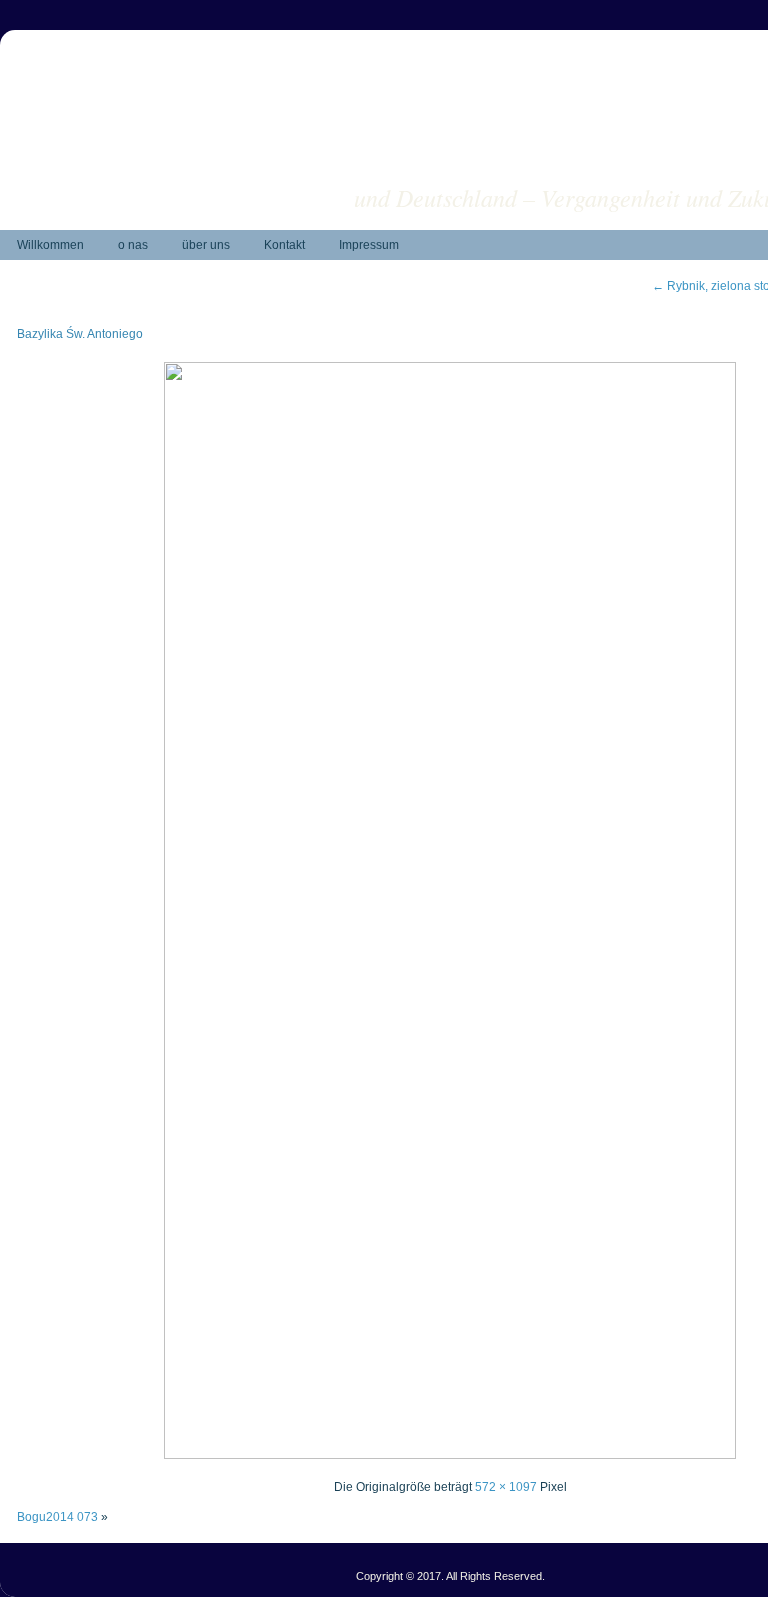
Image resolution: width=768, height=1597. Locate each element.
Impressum (369, 245)
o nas (133, 245)
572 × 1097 (506, 1487)
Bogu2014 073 (57, 1517)
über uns (206, 245)
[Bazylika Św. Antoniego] (450, 1455)
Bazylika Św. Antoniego (80, 334)
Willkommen (50, 245)
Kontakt (284, 245)
